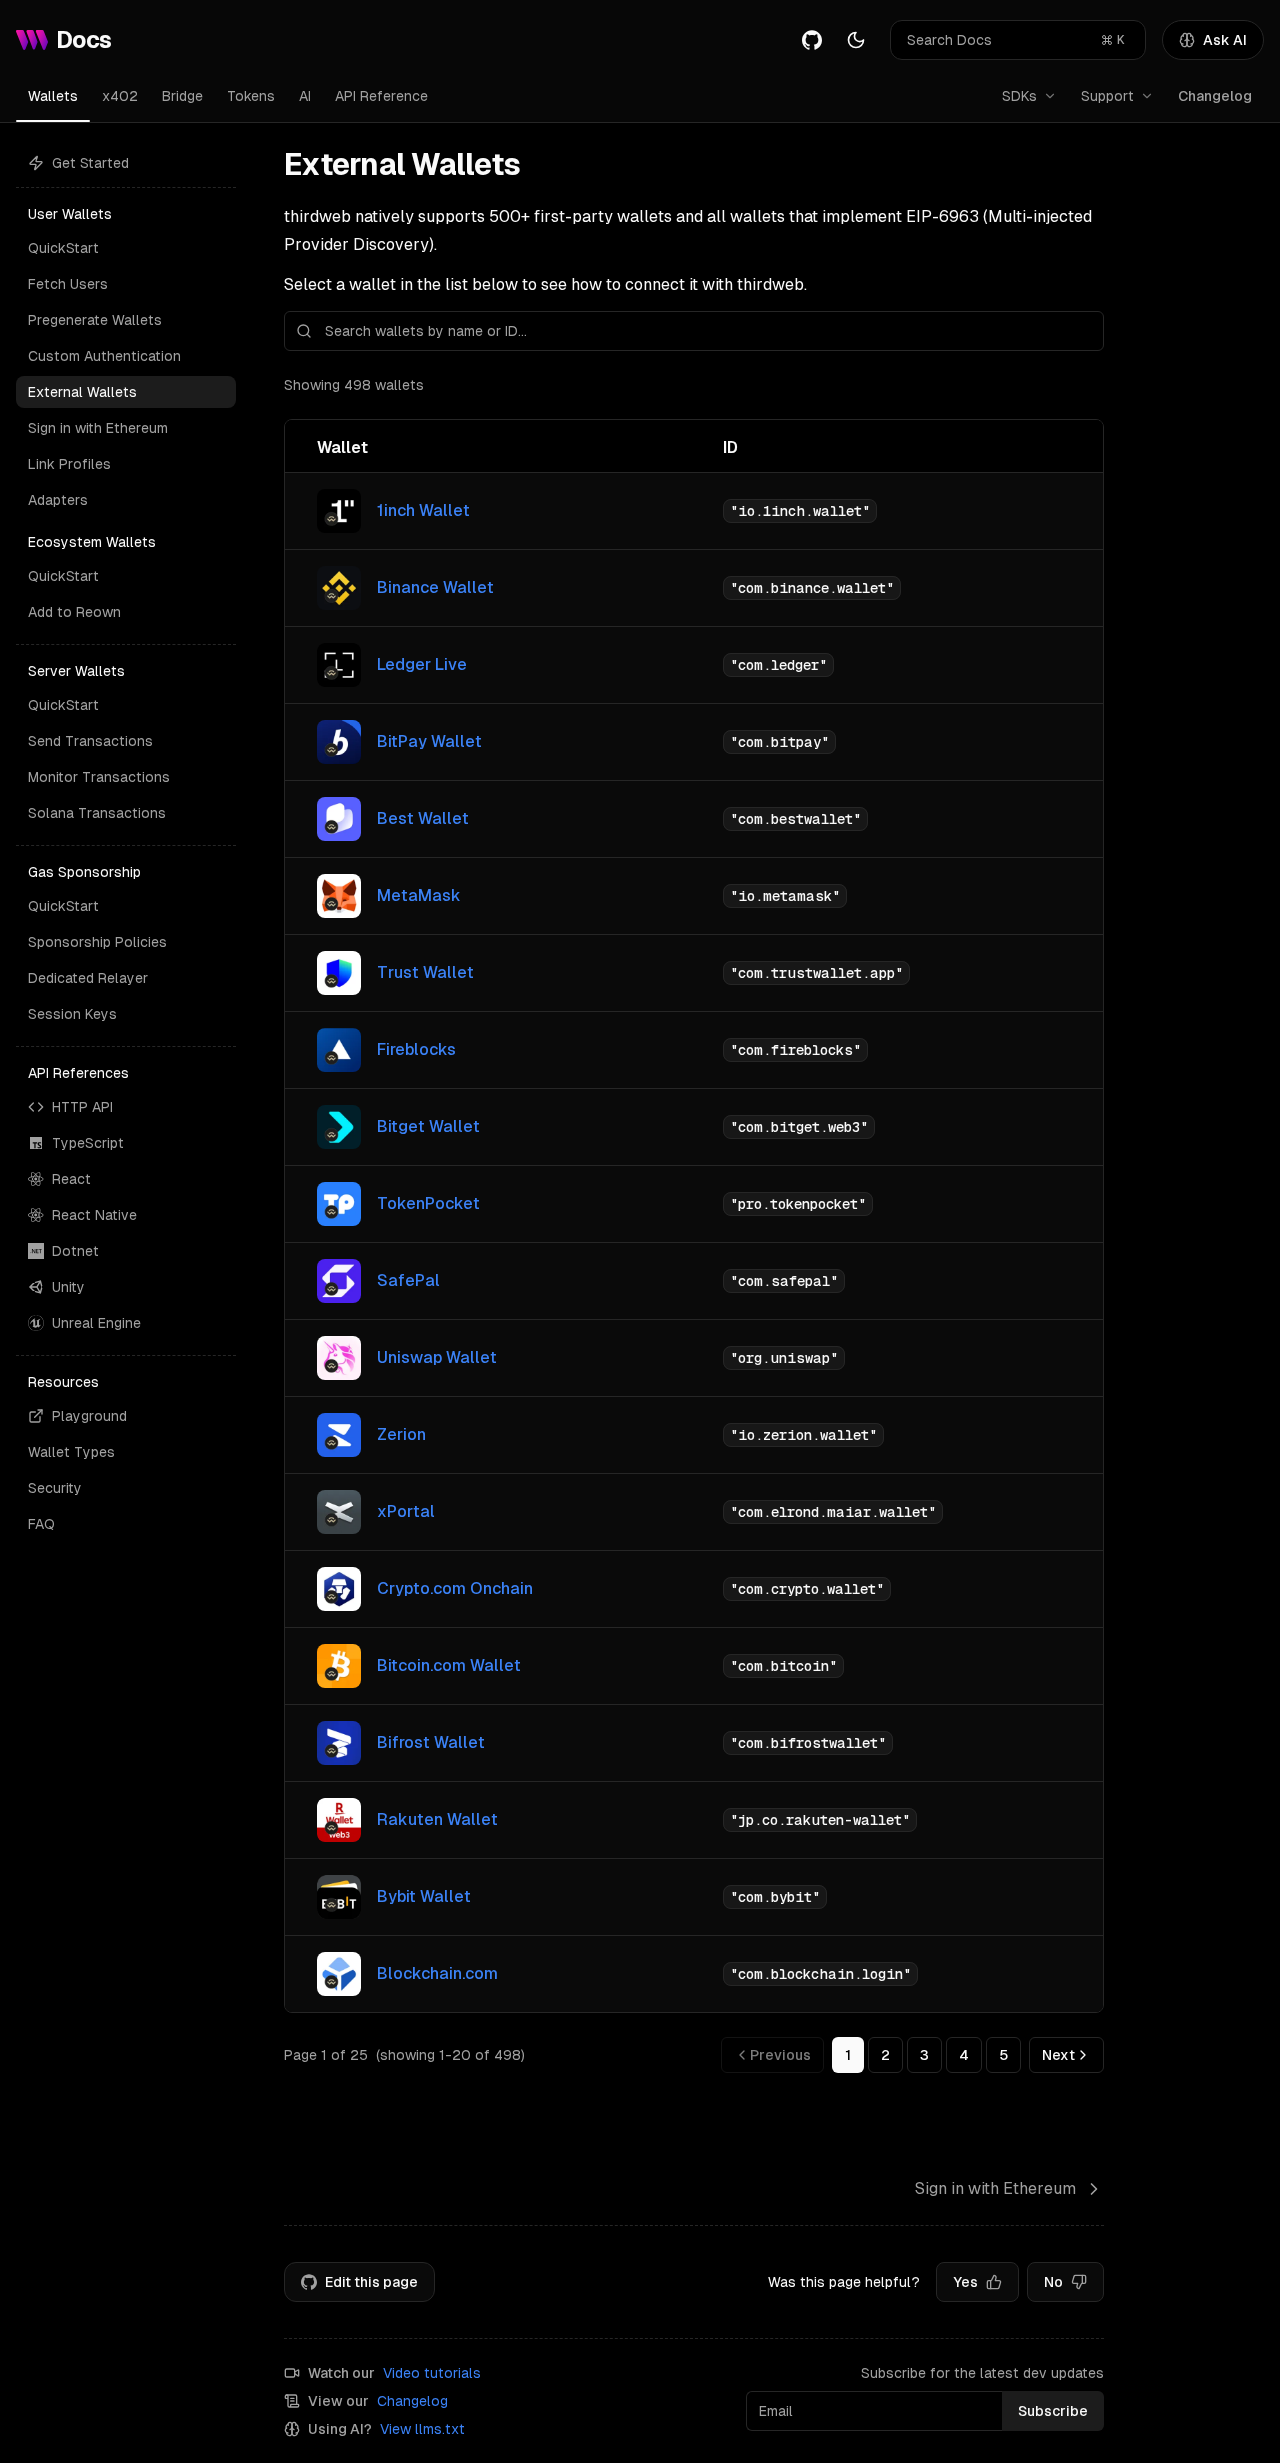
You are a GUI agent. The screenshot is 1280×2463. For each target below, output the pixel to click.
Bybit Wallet (424, 1896)
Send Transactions (90, 741)
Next (1058, 2055)
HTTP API (82, 1107)
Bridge (182, 96)
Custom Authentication (104, 356)
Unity (68, 1287)
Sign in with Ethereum (98, 428)
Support (1107, 96)
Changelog (1215, 96)
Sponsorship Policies (97, 942)
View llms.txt (422, 2429)
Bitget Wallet (428, 1126)
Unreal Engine (96, 1323)
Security (55, 1488)
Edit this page (371, 2282)
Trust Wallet (425, 972)
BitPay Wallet (429, 741)
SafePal (408, 1280)
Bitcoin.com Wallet (449, 1665)
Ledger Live (422, 664)
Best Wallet (423, 818)
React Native (94, 1215)
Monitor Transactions (99, 777)
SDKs (1019, 96)
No (1053, 2282)
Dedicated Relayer (88, 978)
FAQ (41, 1524)
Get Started (90, 163)
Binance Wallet (435, 587)
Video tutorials (432, 2373)
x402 (120, 96)
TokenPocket (428, 1203)
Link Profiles (69, 464)
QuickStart (63, 248)
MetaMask (419, 895)
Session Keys (72, 1014)
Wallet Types (71, 1452)
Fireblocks (416, 1049)
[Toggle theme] (856, 40)
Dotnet (75, 1251)
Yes (965, 2282)
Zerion (401, 1434)
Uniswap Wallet (437, 1357)
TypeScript (88, 1143)
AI (305, 96)
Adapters (58, 500)
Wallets (53, 96)
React (71, 1179)
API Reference (381, 96)
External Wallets (82, 392)
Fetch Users (68, 284)
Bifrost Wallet (431, 1742)
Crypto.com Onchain (455, 1588)
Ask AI (1225, 40)
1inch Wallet (423, 510)
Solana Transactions (97, 813)
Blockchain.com (437, 1973)
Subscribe (1053, 2411)
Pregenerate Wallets (95, 320)
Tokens (251, 96)
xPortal (406, 1511)
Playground (89, 1416)
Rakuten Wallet (437, 1819)
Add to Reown (74, 612)
